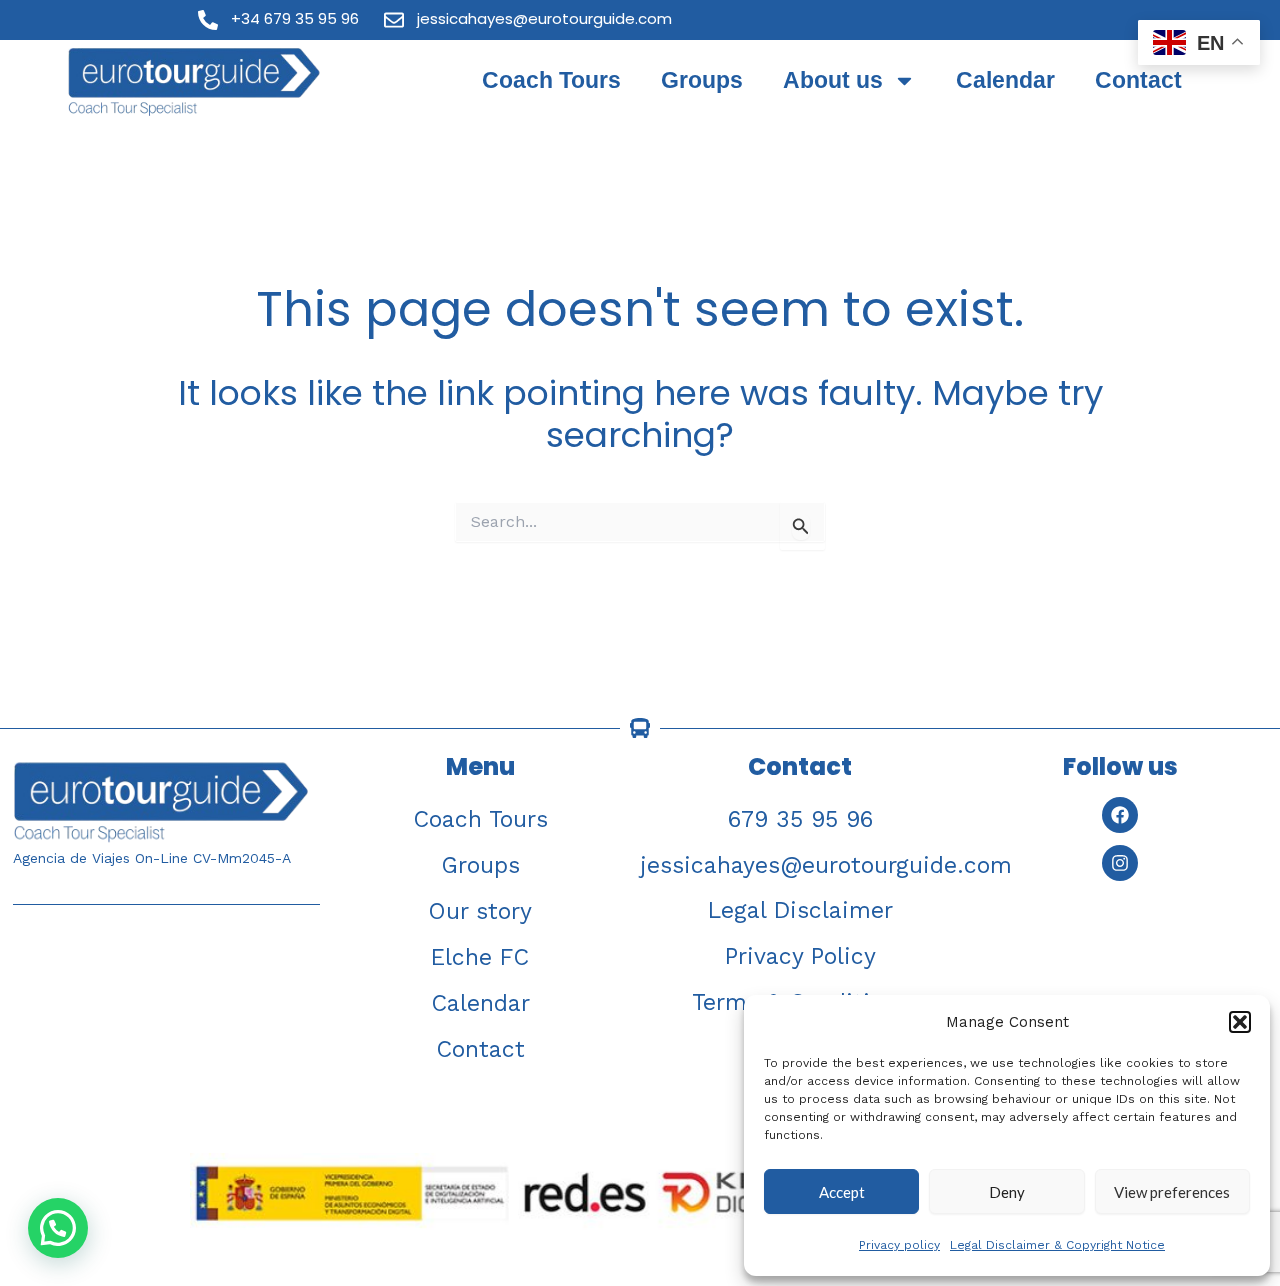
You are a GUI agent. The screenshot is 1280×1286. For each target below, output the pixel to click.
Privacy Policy (800, 956)
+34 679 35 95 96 (295, 18)
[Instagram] (1120, 863)
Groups (702, 80)
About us (833, 80)
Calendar (1005, 80)
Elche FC (480, 957)
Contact (1138, 80)
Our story (480, 911)
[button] (1240, 1022)
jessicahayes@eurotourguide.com (544, 18)
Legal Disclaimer (800, 910)
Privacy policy (899, 1245)
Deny (1007, 1192)
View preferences (1172, 1192)
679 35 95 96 (800, 819)
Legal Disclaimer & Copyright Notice (1057, 1245)
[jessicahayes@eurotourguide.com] (394, 20)
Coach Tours (551, 80)
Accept (842, 1192)
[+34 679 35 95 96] (208, 20)
